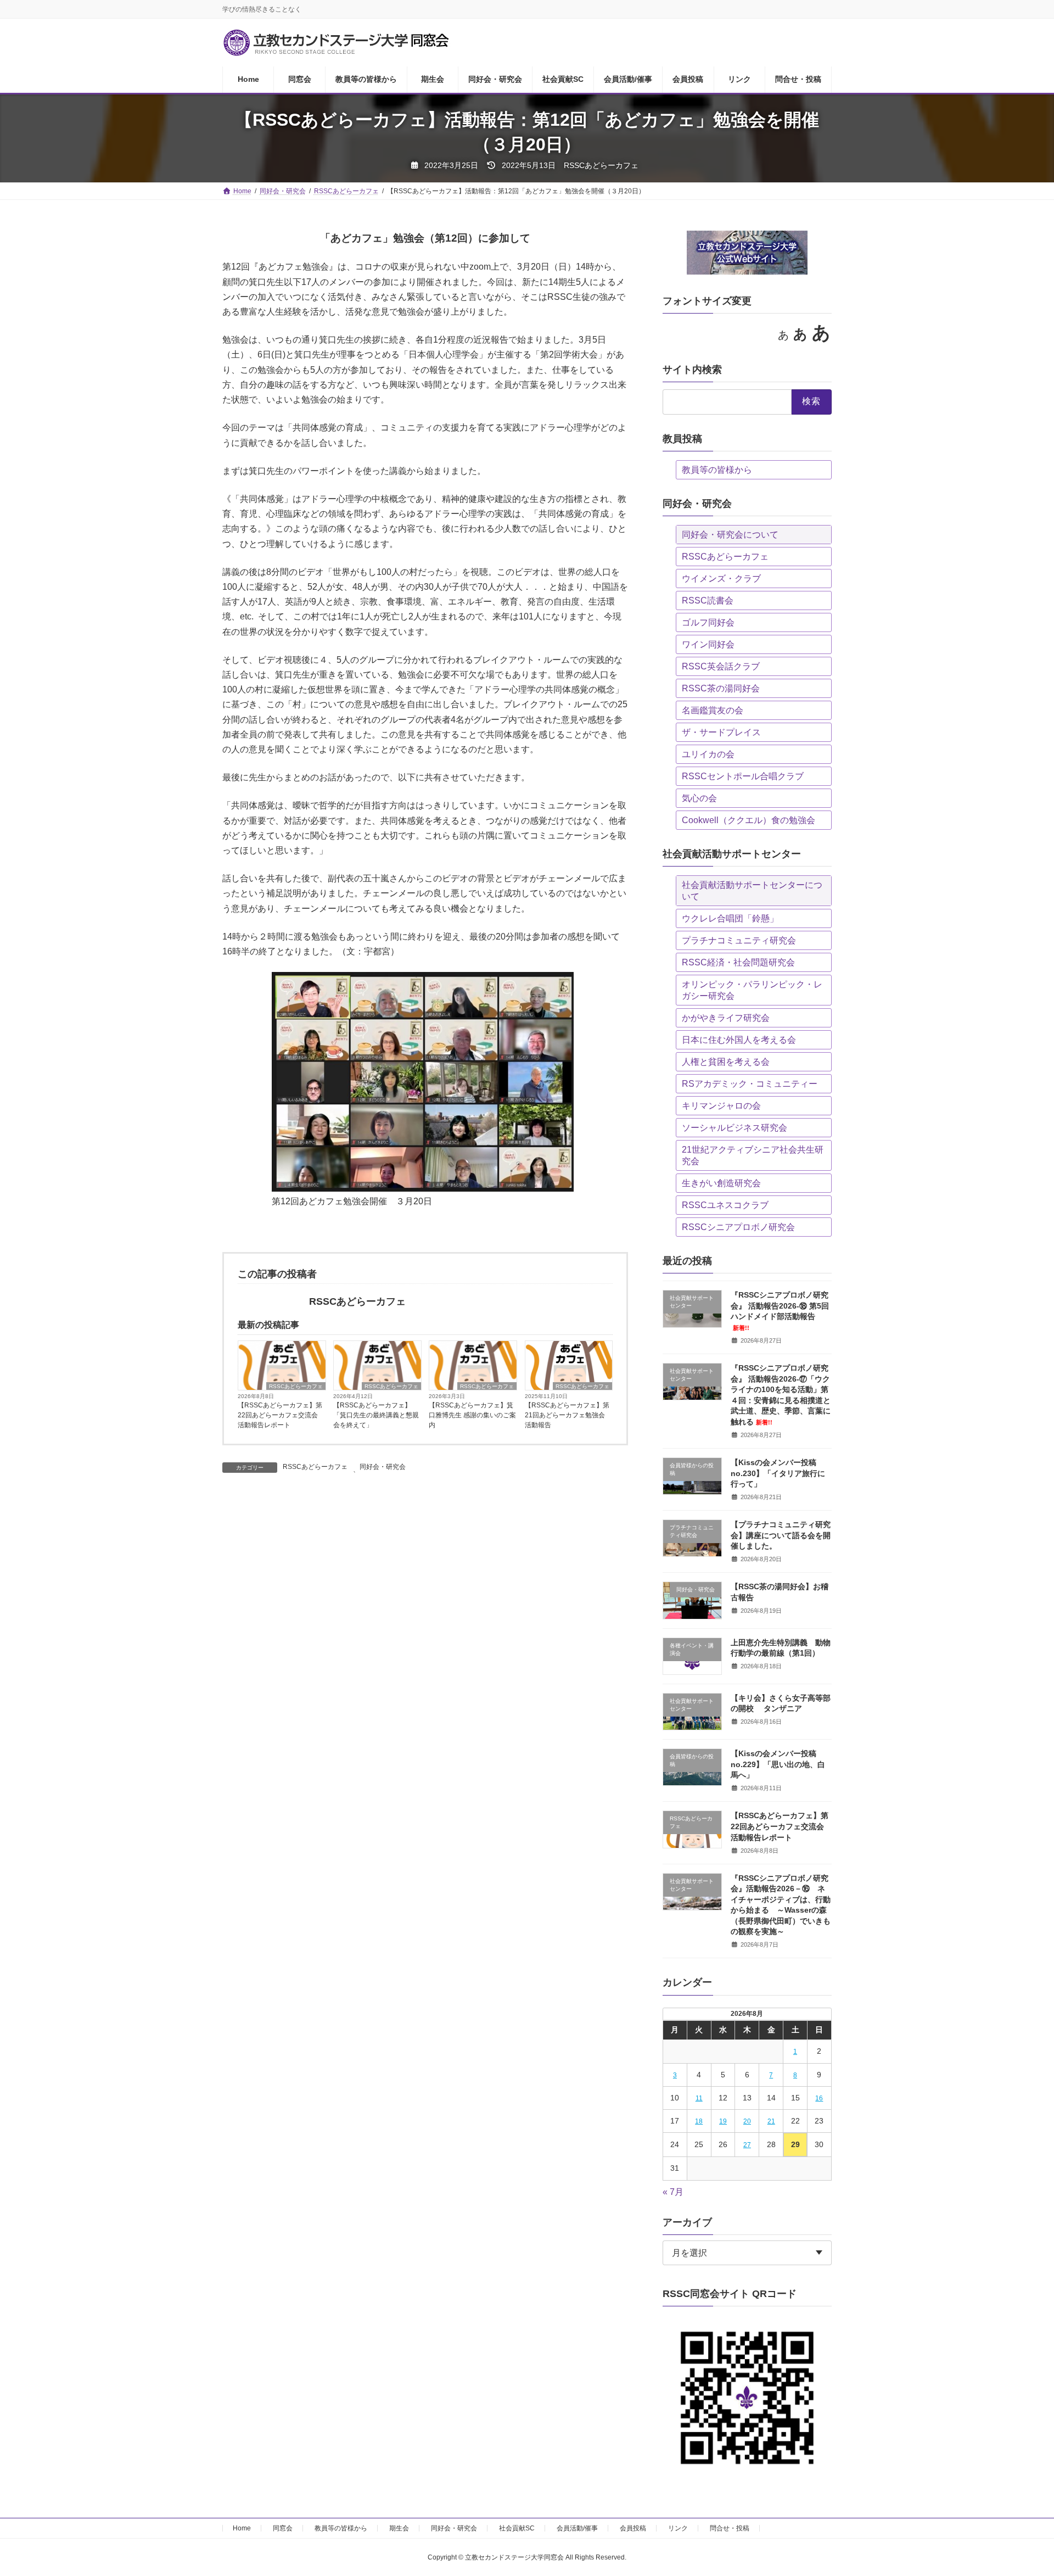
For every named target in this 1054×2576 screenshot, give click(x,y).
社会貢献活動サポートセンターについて (752, 891)
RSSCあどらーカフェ (296, 1386)
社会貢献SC (517, 2528)
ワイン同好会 (708, 644)
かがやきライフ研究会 (726, 1018)
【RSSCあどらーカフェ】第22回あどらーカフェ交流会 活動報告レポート (280, 1415)
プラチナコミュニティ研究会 (739, 940)
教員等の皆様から (717, 470)
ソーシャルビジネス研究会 (735, 1128)
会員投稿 (633, 2528)
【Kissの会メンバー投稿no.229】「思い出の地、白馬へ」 (778, 1764)
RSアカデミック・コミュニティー (750, 1084)
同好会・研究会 (383, 1467)
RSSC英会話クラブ (721, 666)
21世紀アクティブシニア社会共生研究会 (753, 1155)
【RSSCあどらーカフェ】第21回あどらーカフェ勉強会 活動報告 (567, 1415)
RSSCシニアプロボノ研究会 (738, 1227)
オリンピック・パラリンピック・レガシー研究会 (752, 990)
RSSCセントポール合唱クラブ (743, 776)
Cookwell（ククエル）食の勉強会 (749, 820)
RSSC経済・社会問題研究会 (738, 962)
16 (820, 2098)
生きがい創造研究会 (721, 1183)
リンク (678, 2528)
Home (242, 2528)
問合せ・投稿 (730, 2528)
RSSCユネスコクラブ (725, 1205)
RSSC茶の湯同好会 (721, 688)
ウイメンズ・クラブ (721, 579)
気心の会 (699, 798)
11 (699, 2098)
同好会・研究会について (730, 535)
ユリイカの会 (708, 754)
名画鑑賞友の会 (713, 710)
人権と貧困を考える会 (726, 1062)
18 (699, 2121)
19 (723, 2121)
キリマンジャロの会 (721, 1106)
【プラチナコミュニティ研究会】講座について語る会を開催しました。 (781, 1535)
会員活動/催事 (577, 2528)
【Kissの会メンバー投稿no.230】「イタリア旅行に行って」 (778, 1473)
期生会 (399, 2528)
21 (771, 2121)
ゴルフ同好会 (708, 622)
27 (747, 2145)
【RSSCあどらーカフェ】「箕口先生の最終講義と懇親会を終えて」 (376, 1415)
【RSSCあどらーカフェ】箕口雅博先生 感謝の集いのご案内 (472, 1415)
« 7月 (673, 2192)
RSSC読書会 (708, 600)
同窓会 (283, 2528)
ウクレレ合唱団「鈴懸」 (730, 918)
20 (747, 2121)
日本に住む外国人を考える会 (739, 1040)
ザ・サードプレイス (721, 732)
